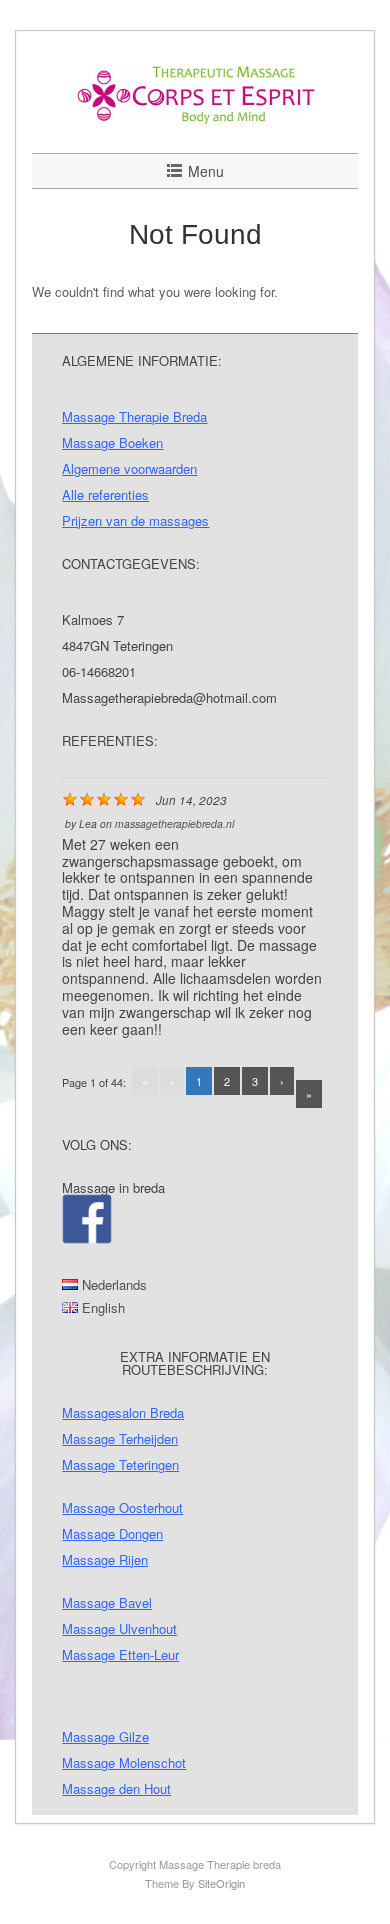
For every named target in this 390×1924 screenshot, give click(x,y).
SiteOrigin (221, 1883)
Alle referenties (105, 494)
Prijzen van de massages (135, 520)
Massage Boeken (112, 442)
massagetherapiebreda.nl (174, 823)
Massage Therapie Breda (134, 416)
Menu (206, 171)
